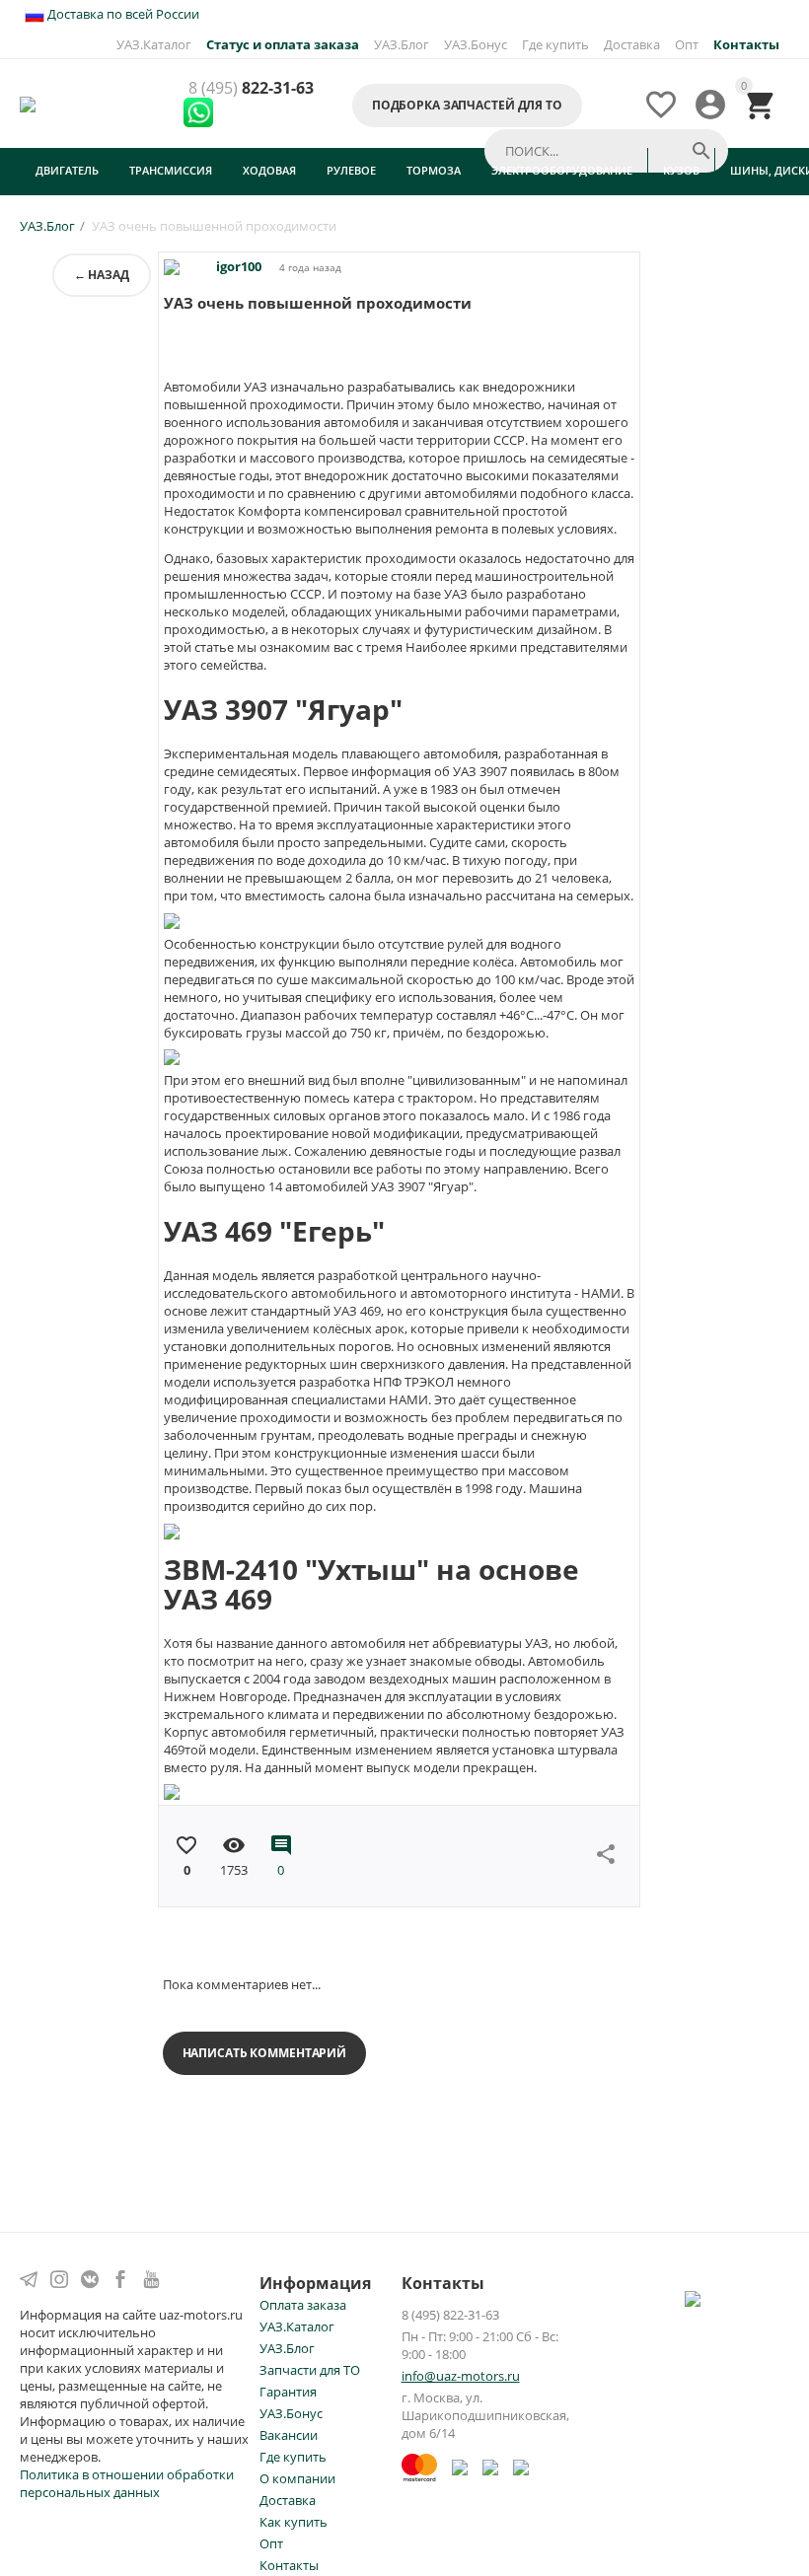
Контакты (289, 2565)
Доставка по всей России (122, 14)
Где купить (555, 44)
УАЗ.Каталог (154, 44)
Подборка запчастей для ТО (467, 105)
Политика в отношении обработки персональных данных (127, 2483)
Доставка (632, 44)
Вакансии (289, 2435)
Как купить (294, 2522)
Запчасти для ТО (310, 2370)
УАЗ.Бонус (476, 44)
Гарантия (288, 2392)
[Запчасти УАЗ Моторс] (29, 103)
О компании (297, 2478)
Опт (687, 44)
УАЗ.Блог (402, 44)
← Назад (102, 275)
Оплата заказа (303, 2305)
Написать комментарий (265, 2053)
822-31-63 (251, 89)
